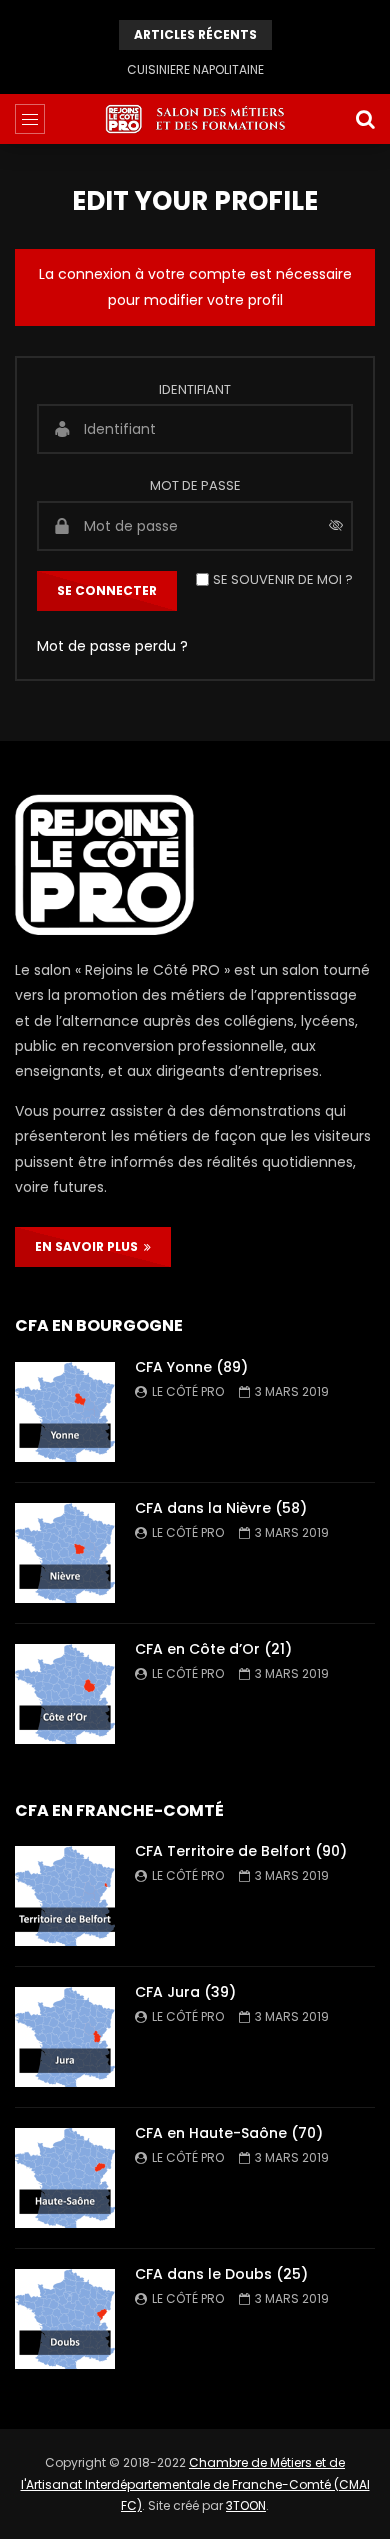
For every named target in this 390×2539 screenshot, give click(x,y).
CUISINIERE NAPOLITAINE (195, 69)
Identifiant (195, 389)
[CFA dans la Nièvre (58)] (65, 1553)
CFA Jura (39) (185, 1992)
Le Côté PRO (188, 1391)
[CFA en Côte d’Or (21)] (65, 1694)
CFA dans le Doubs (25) (221, 2274)
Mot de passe (195, 485)
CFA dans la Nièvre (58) (221, 1508)
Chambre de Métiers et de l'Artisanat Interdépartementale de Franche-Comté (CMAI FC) (195, 2484)
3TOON (246, 2505)
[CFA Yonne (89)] (65, 1412)
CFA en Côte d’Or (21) (213, 1649)
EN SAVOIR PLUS (89, 1246)
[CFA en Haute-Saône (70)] (65, 2178)
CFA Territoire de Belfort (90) (241, 1851)
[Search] (365, 119)
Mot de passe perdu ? (112, 646)
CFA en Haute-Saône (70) (229, 2133)
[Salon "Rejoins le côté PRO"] (195, 119)
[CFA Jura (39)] (65, 2037)
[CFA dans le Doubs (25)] (65, 2319)
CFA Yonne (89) (191, 1367)
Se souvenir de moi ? (283, 579)
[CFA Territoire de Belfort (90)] (65, 1896)
